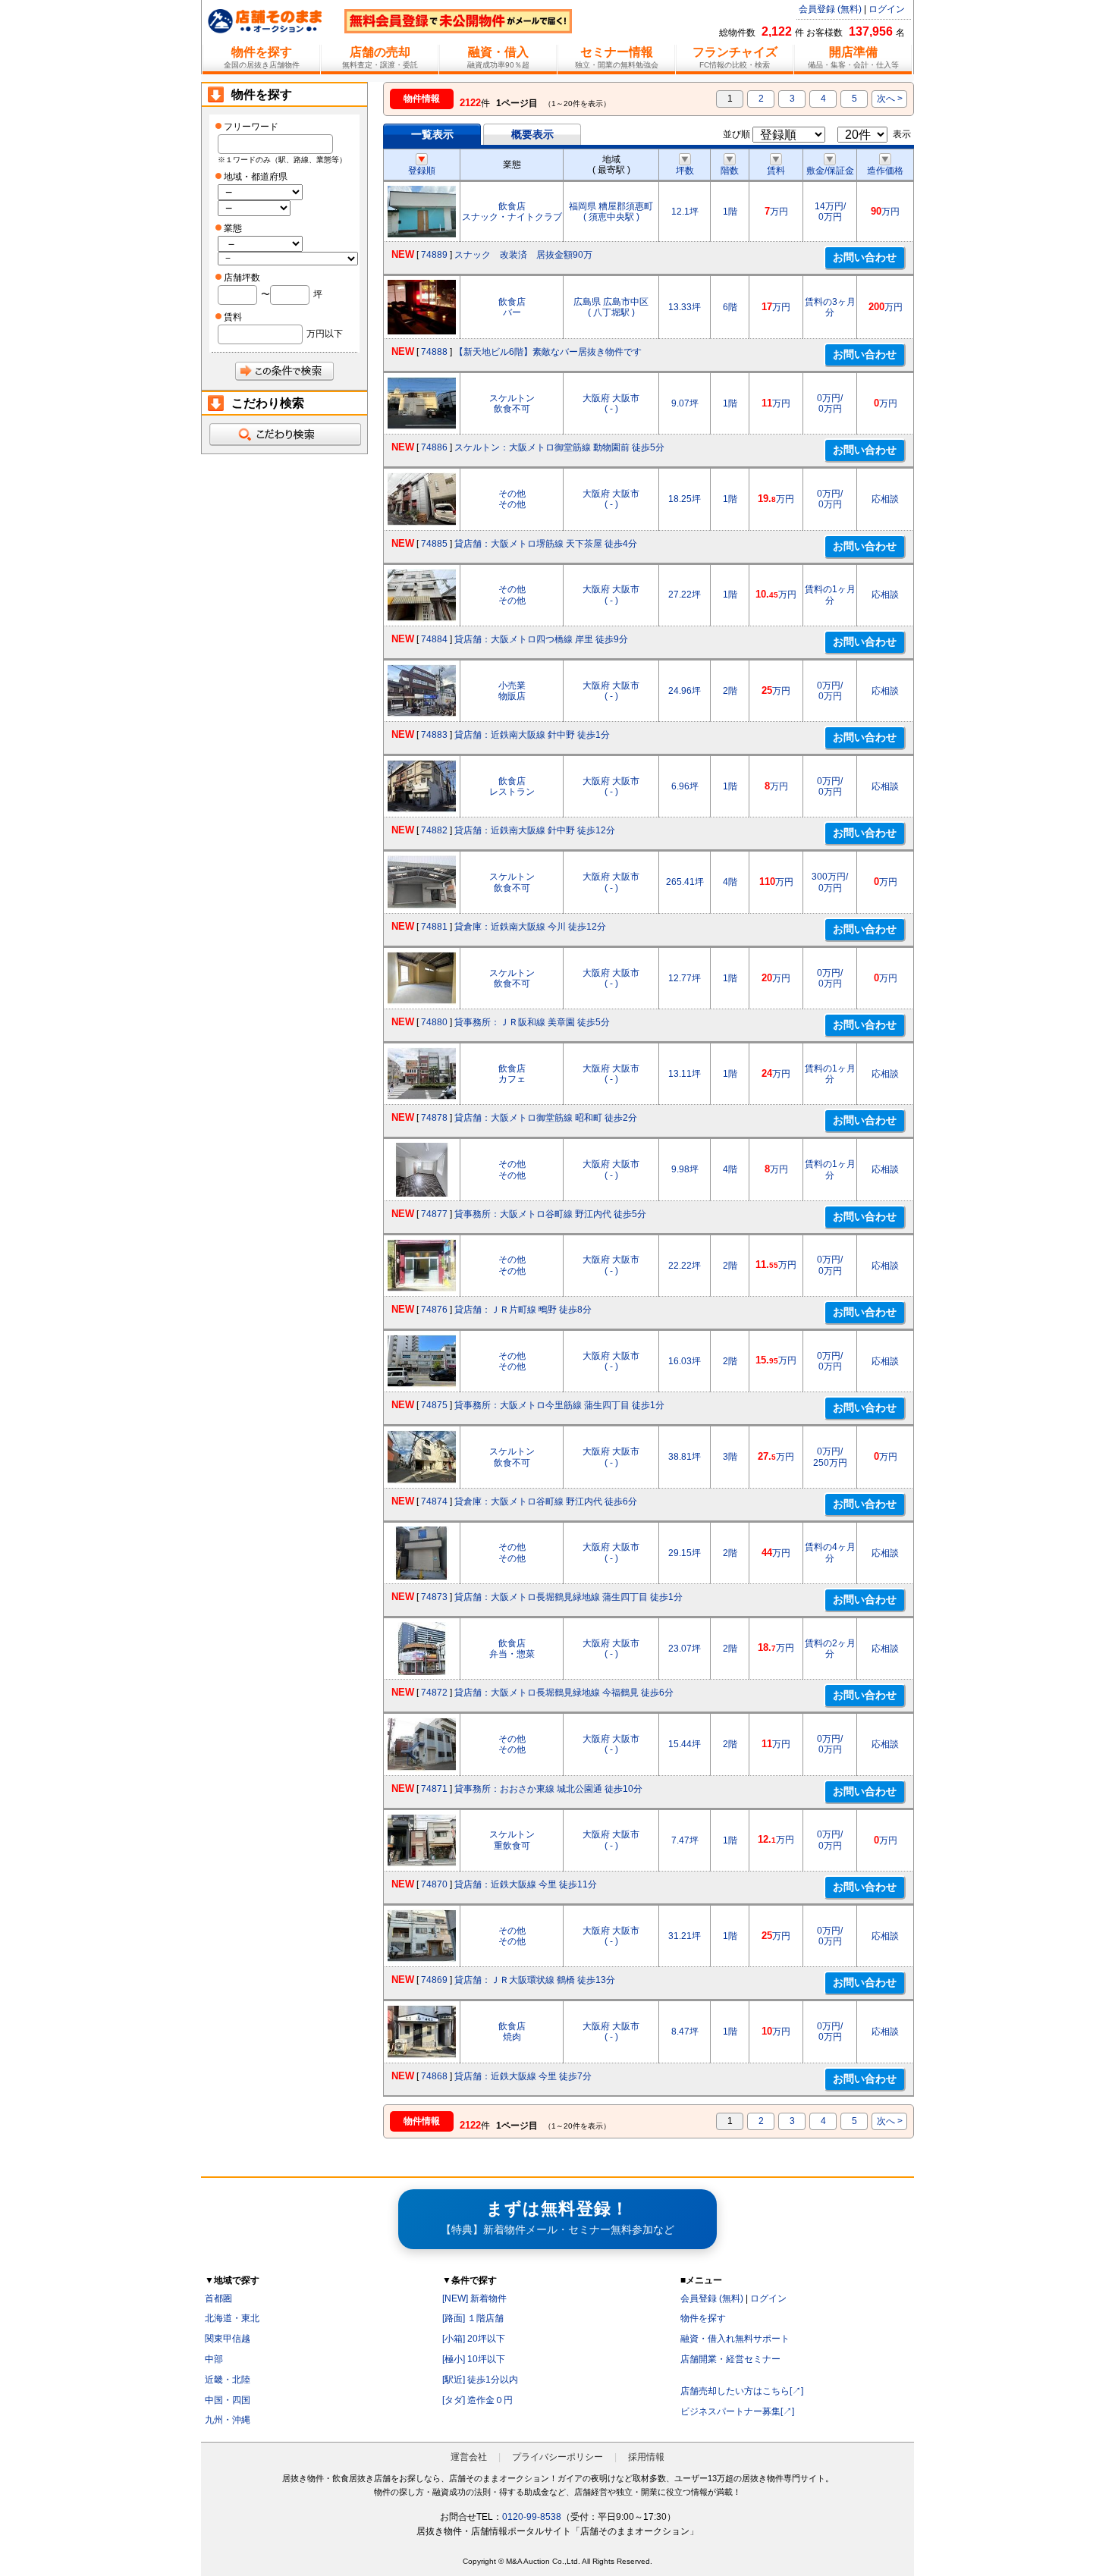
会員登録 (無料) (830, 9)
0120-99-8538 (532, 2517)
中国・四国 (228, 2400)
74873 (434, 1597)
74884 (434, 639)
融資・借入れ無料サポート (735, 2339)
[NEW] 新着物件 (474, 2298)
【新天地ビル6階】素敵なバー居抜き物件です (548, 352)
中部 (214, 2359)
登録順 (422, 171)
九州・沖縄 (228, 2420)
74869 (434, 1980)
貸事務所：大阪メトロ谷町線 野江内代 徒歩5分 (550, 1214)
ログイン (887, 9)
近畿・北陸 (228, 2380)
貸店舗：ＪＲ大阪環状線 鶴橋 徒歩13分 (535, 1980)
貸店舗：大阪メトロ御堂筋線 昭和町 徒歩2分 (546, 1118)
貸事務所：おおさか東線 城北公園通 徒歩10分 (548, 1789)
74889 (434, 255)
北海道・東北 (232, 2318)
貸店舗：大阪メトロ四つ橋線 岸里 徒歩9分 (541, 639)
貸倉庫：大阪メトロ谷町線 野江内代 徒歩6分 (546, 1501)
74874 (434, 1501)
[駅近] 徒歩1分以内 (480, 2380)
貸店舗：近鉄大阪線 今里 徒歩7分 (523, 2076)
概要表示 (532, 134)
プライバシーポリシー (557, 2457)
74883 (434, 735)
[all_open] (284, 435)
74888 (434, 352)
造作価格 (885, 171)
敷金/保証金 (830, 171)
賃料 (776, 171)
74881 (434, 927)
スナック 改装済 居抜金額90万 (523, 255)
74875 (434, 1405)
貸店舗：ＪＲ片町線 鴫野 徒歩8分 (523, 1310)
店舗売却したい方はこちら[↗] (742, 2391)
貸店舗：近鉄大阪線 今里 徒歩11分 (526, 1884)
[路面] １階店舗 (473, 2318)
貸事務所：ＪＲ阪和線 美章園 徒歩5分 (532, 1022)
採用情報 (646, 2457)
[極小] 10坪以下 (474, 2359)
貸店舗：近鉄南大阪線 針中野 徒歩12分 (535, 830)
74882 (434, 830)
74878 (434, 1118)
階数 (730, 171)
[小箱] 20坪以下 (474, 2339)
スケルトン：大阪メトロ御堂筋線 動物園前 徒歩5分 (559, 447)
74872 (434, 1693)
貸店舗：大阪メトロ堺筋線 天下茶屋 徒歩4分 (546, 544)
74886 (434, 447)
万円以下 (325, 334)
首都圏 (218, 2298)
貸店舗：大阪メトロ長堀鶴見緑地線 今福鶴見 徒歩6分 (564, 1693)
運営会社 (469, 2457)
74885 (434, 544)
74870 (434, 1884)
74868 (434, 2076)
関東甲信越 (228, 2339)
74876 (434, 1310)
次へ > (890, 99)
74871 (434, 1789)
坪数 (685, 171)
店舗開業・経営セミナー (730, 2359)
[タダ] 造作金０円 (477, 2400)
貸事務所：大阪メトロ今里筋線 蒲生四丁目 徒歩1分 (559, 1405)
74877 (434, 1214)
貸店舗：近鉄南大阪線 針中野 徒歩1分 (532, 735)
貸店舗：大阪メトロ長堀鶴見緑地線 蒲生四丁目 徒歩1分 (568, 1597)
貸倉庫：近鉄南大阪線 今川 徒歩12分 (530, 927)
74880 (434, 1022)
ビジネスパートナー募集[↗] (737, 2411)
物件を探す (703, 2318)
